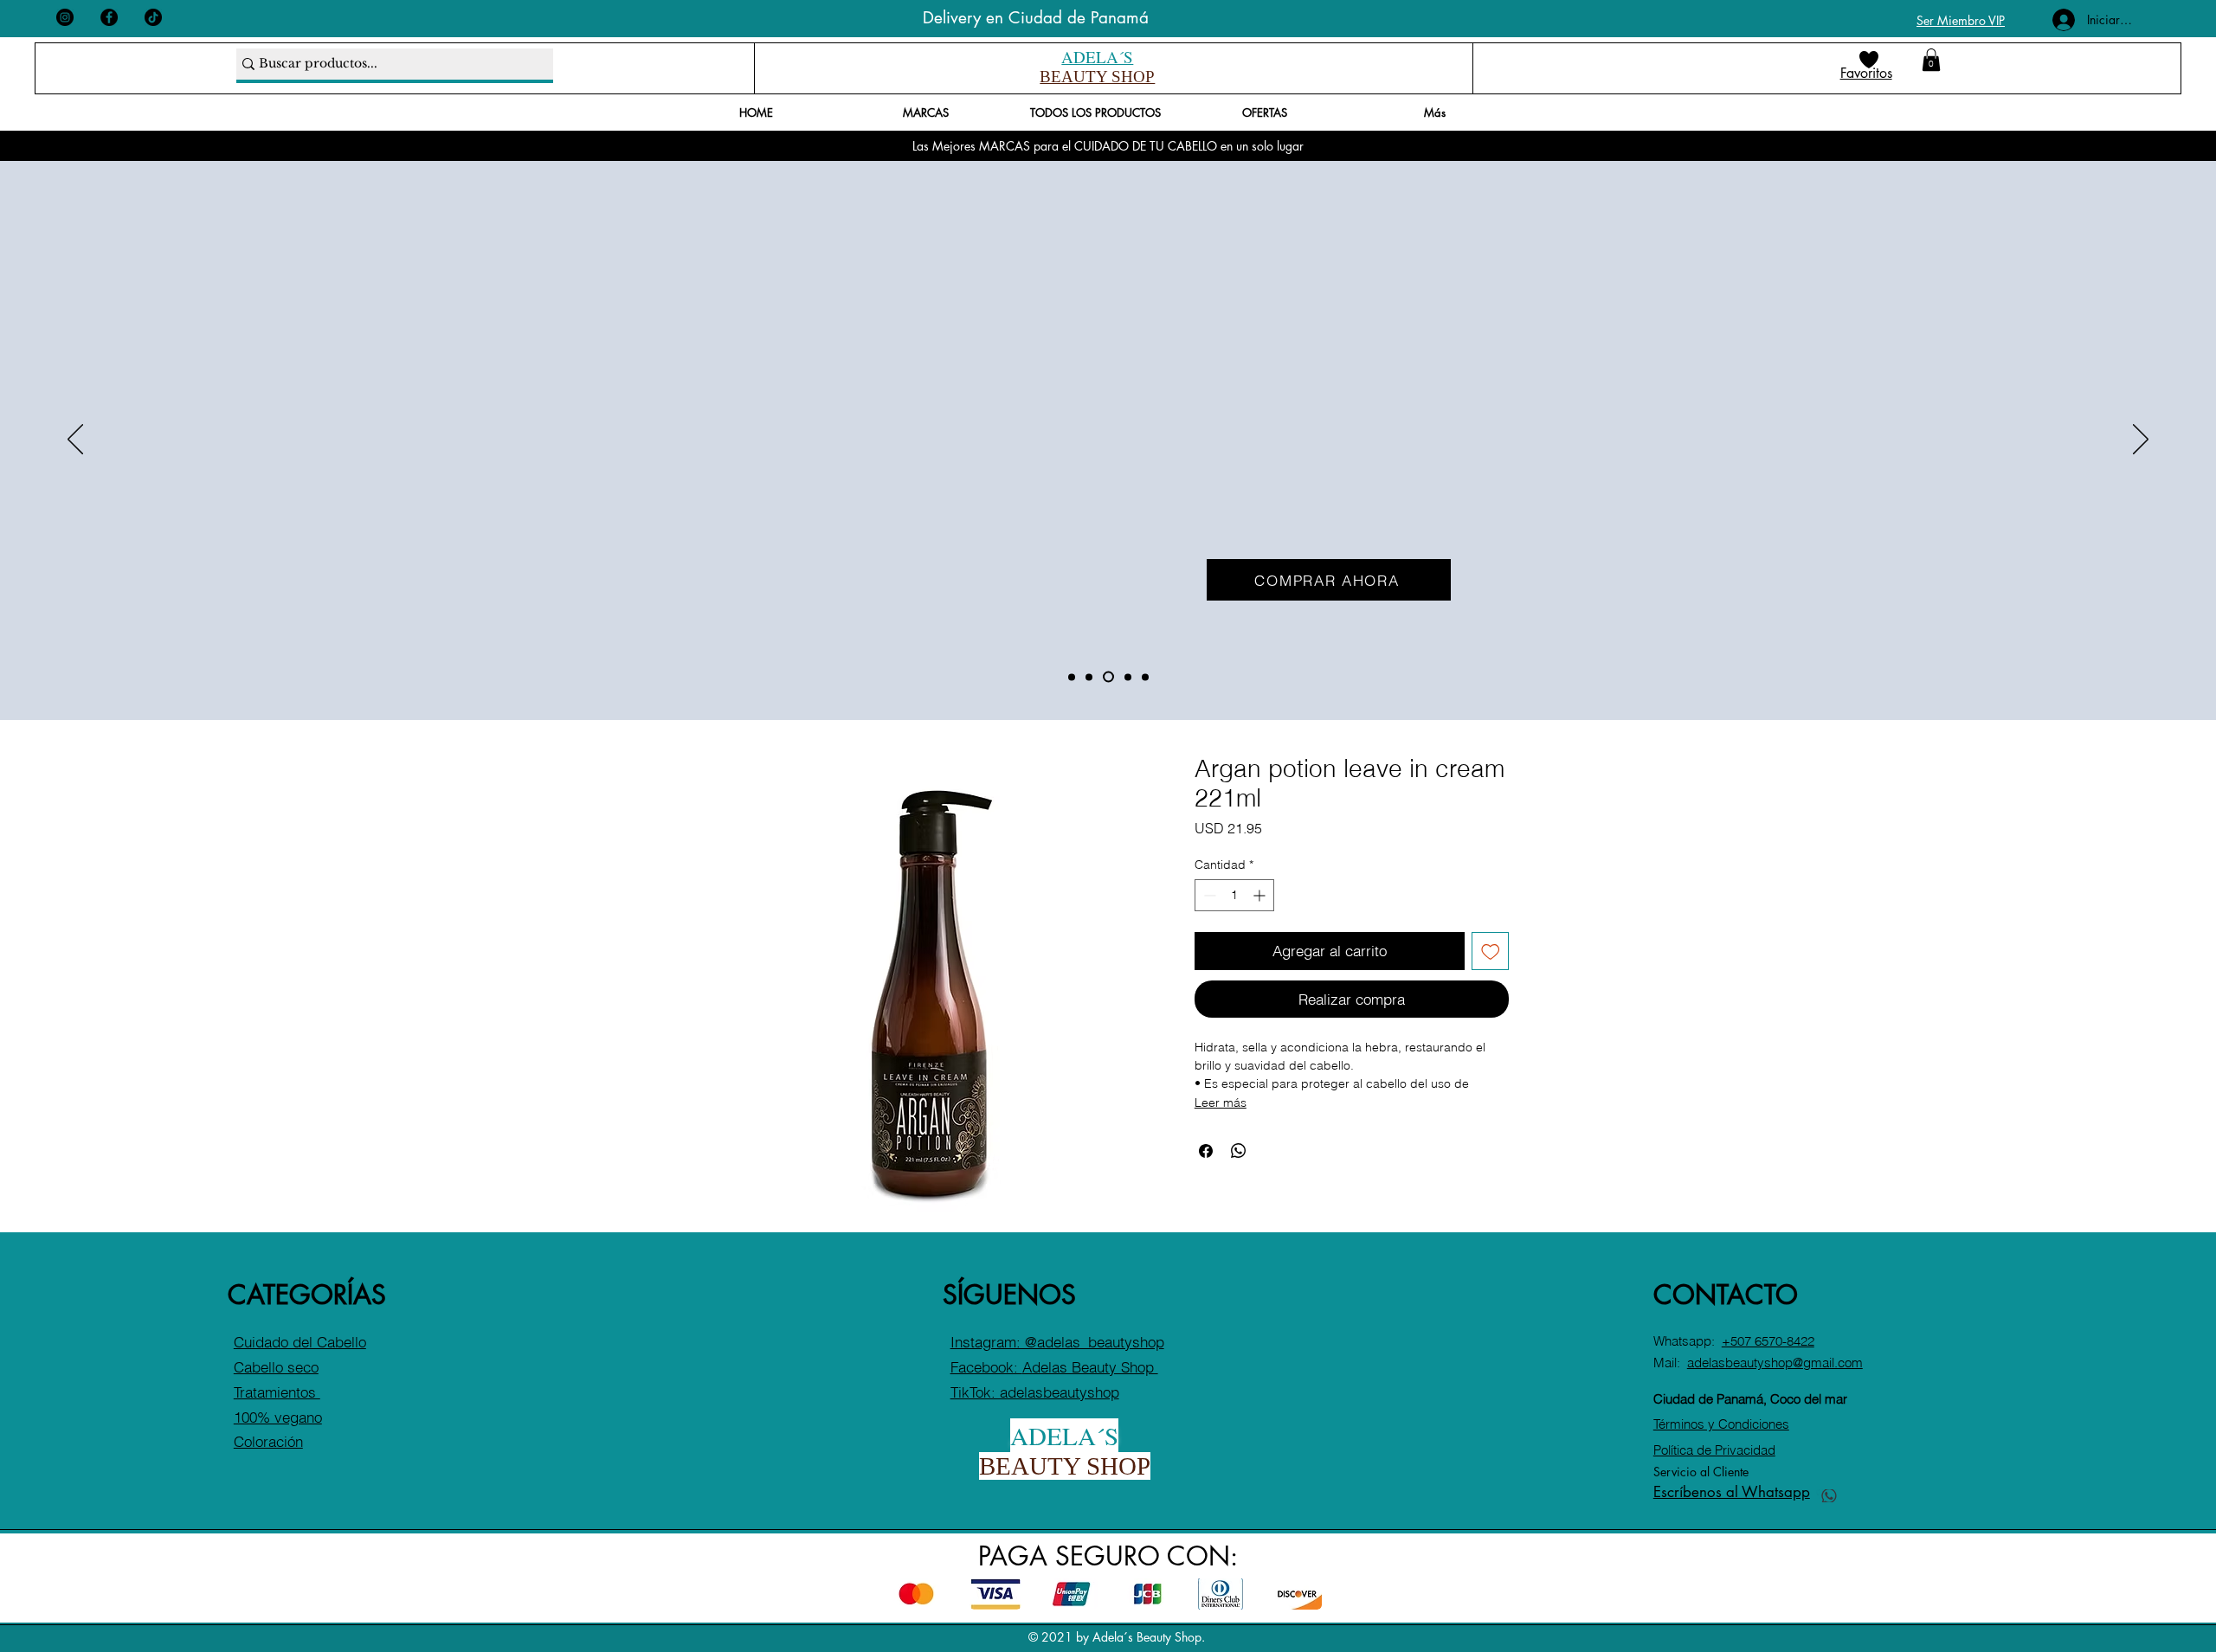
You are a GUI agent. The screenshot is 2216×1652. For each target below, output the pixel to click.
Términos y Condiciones (1721, 1424)
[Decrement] (1208, 895)
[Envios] (1089, 677)
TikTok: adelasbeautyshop (1035, 1392)
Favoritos (1866, 73)
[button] (1931, 60)
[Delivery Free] (1145, 677)
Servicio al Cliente (1701, 1472)
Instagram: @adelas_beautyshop (1057, 1342)
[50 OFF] (1108, 677)
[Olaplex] (1128, 677)
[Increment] (1261, 895)
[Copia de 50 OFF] (1072, 677)
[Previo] (75, 440)
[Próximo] (2141, 440)
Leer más (1221, 1102)
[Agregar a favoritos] (1491, 951)
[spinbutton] (1234, 895)
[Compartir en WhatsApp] (1239, 1151)
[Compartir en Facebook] (1206, 1151)
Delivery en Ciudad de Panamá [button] (1036, 18)
